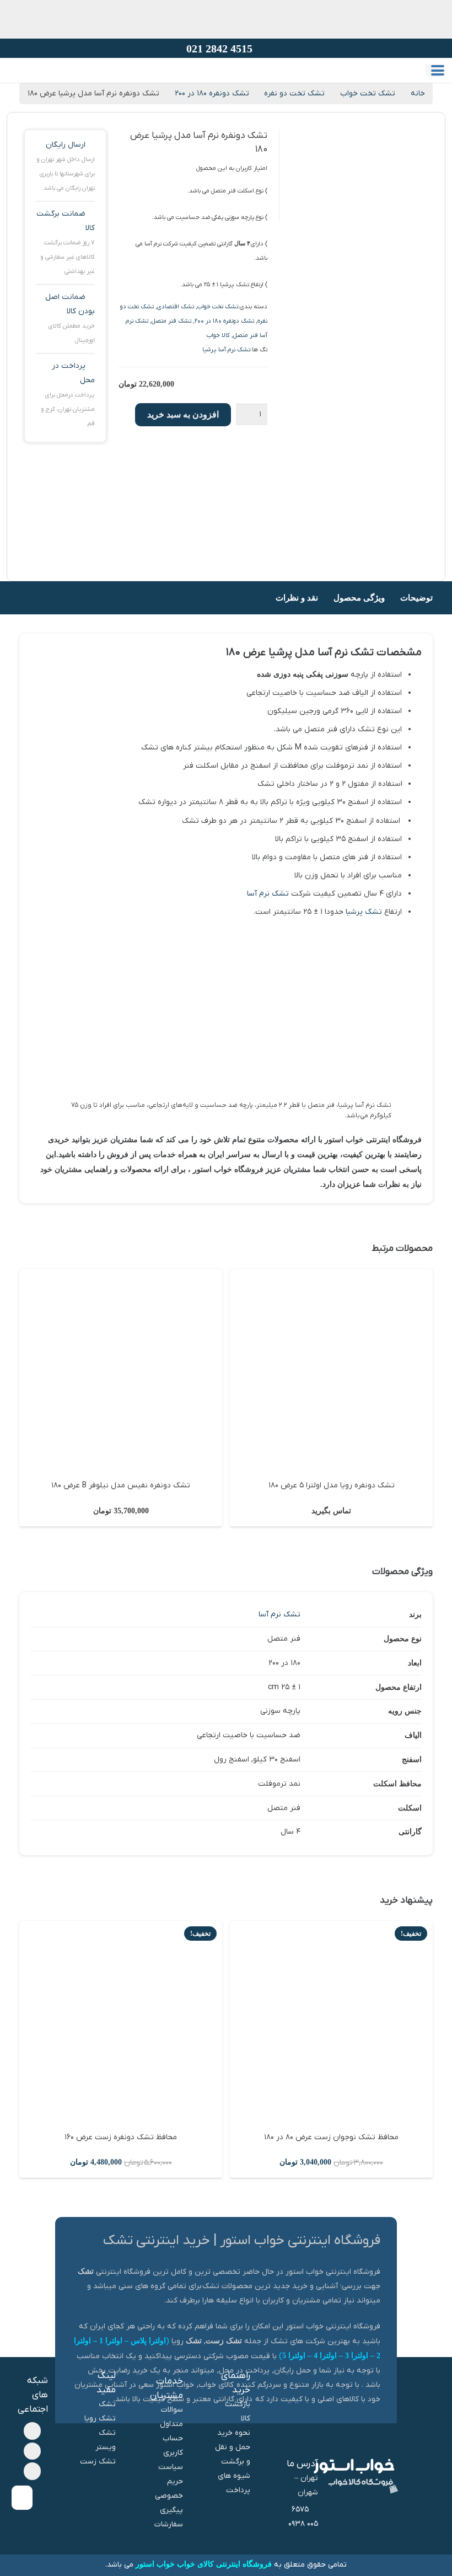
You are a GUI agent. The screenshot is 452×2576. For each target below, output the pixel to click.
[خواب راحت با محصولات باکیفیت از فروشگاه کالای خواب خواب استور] (238, 86)
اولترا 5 (294, 2356)
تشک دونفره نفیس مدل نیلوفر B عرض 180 (121, 1485)
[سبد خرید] (19, 81)
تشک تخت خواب (368, 93)
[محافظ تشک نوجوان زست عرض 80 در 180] (331, 2022)
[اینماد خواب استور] (22, 2498)
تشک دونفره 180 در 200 (224, 321)
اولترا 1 (111, 2341)
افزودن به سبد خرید (183, 414)
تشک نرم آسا (268, 894)
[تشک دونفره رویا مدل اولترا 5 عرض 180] (331, 1370)
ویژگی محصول (359, 598)
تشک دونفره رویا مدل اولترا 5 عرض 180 (332, 1485)
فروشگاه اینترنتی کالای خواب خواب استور (204, 2564)
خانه (418, 93)
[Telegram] (33, 2451)
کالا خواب (218, 335)
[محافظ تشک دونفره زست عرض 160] (121, 2022)
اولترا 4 (325, 2356)
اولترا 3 (357, 2356)
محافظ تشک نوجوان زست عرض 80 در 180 (331, 2137)
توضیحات (416, 598)
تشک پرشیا (364, 912)
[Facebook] (33, 2431)
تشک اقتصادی (176, 307)
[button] (438, 71)
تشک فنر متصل (171, 321)
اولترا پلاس (148, 2341)
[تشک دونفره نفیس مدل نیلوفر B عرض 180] (121, 1370)
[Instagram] (33, 2471)
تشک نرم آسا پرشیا (226, 350)
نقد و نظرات (297, 598)
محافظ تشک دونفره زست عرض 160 (121, 2137)
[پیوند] (34, 81)
